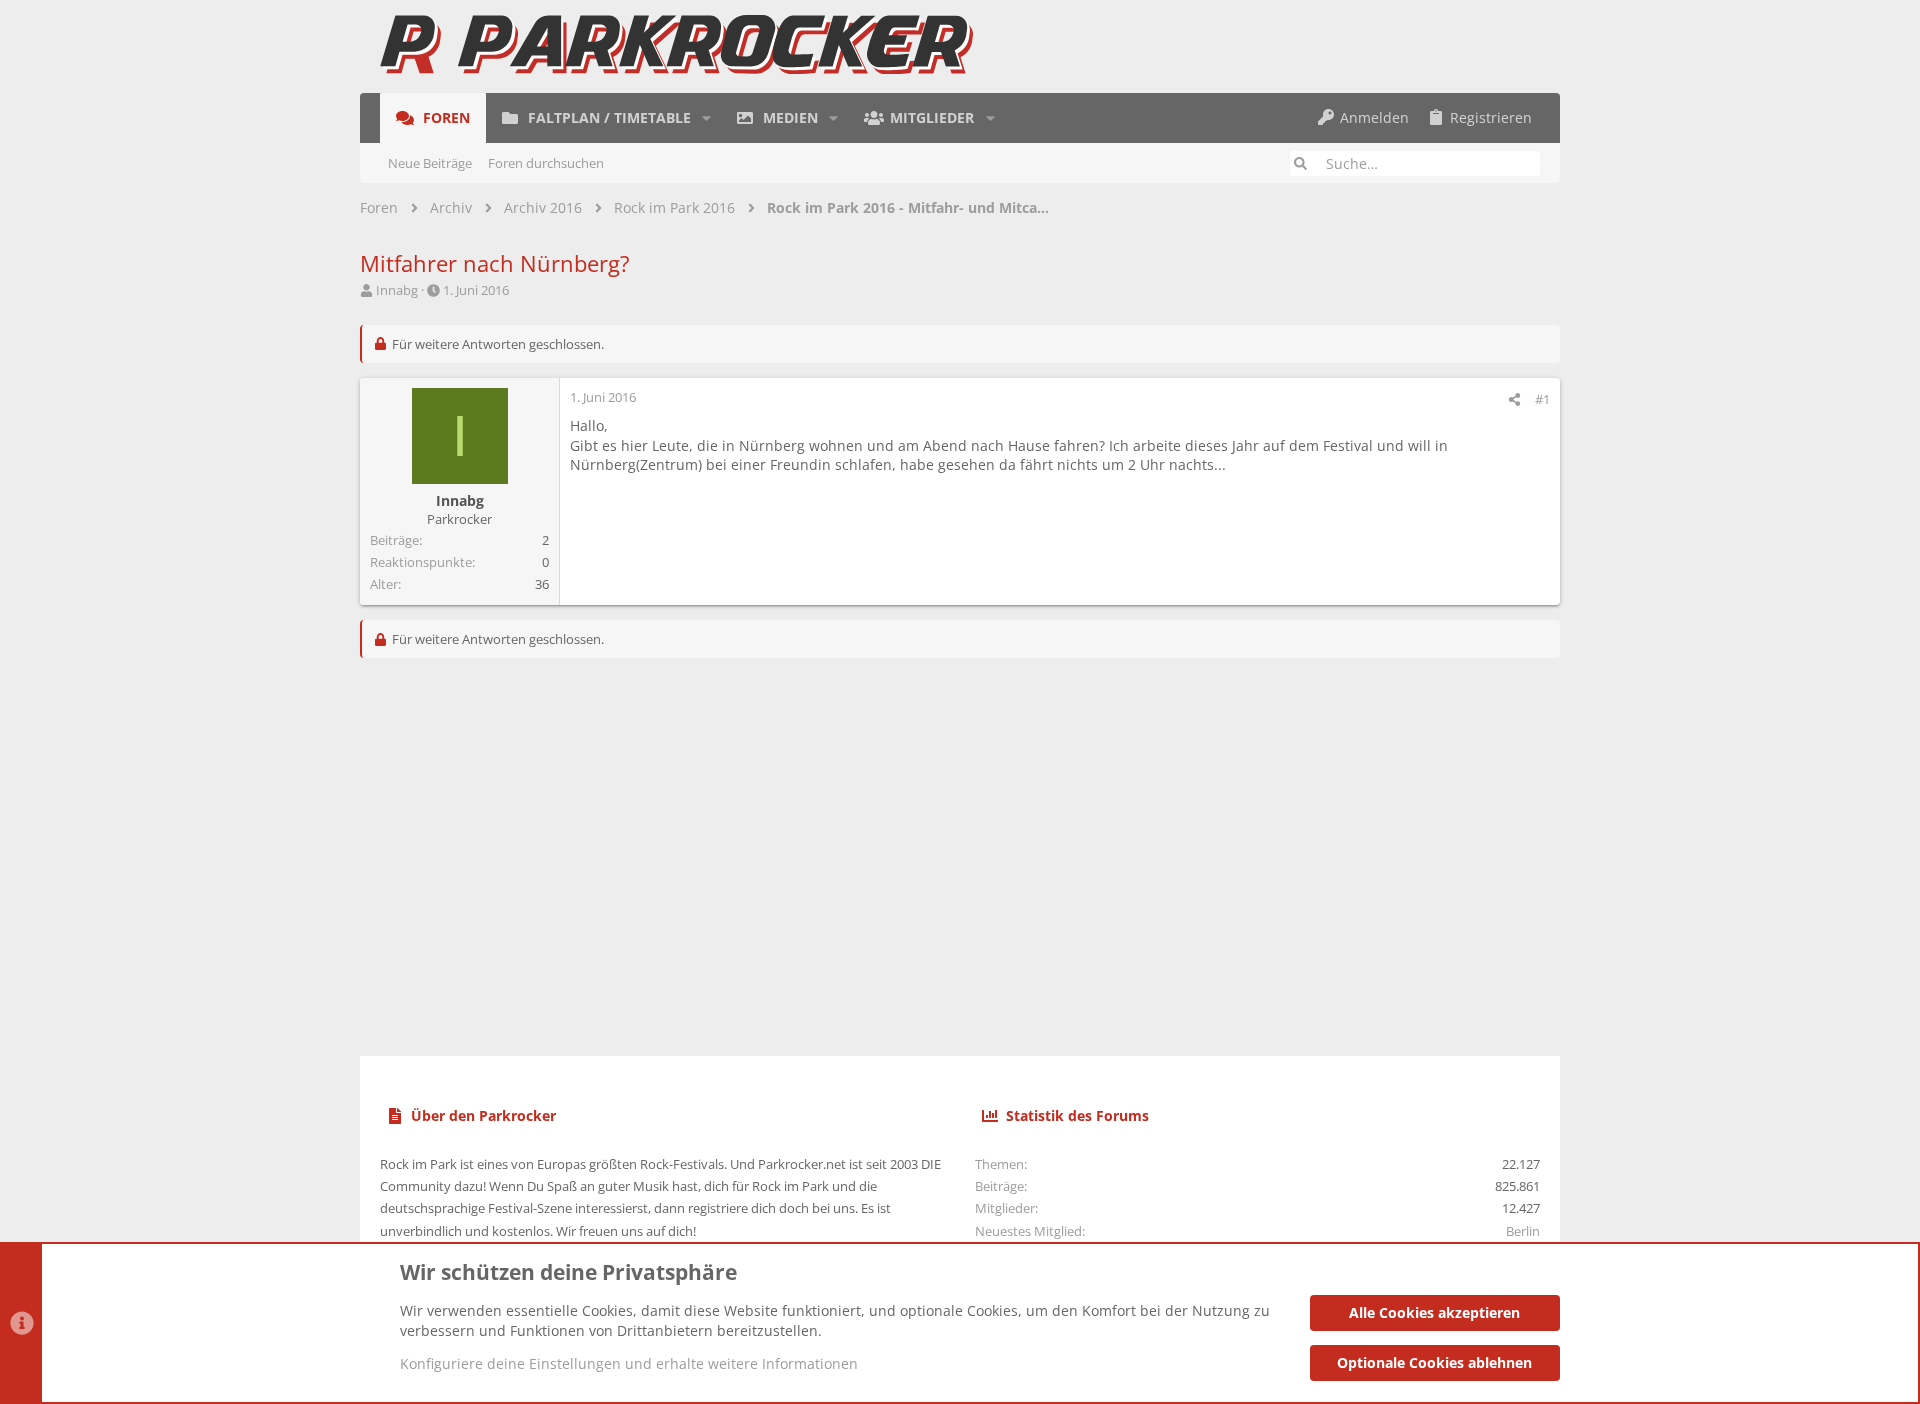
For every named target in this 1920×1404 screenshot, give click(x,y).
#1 (1542, 399)
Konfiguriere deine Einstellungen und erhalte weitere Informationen (629, 1363)
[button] (706, 118)
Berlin (1523, 1231)
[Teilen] (1514, 399)
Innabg (397, 290)
